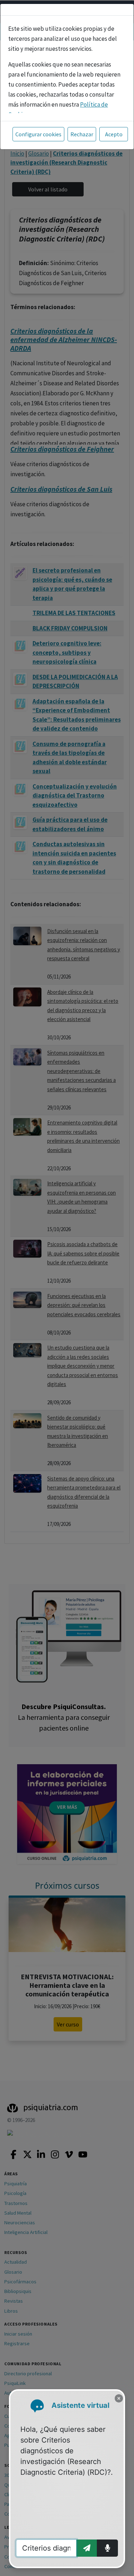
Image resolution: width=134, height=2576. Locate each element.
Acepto (114, 134)
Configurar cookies (38, 134)
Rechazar (82, 134)
